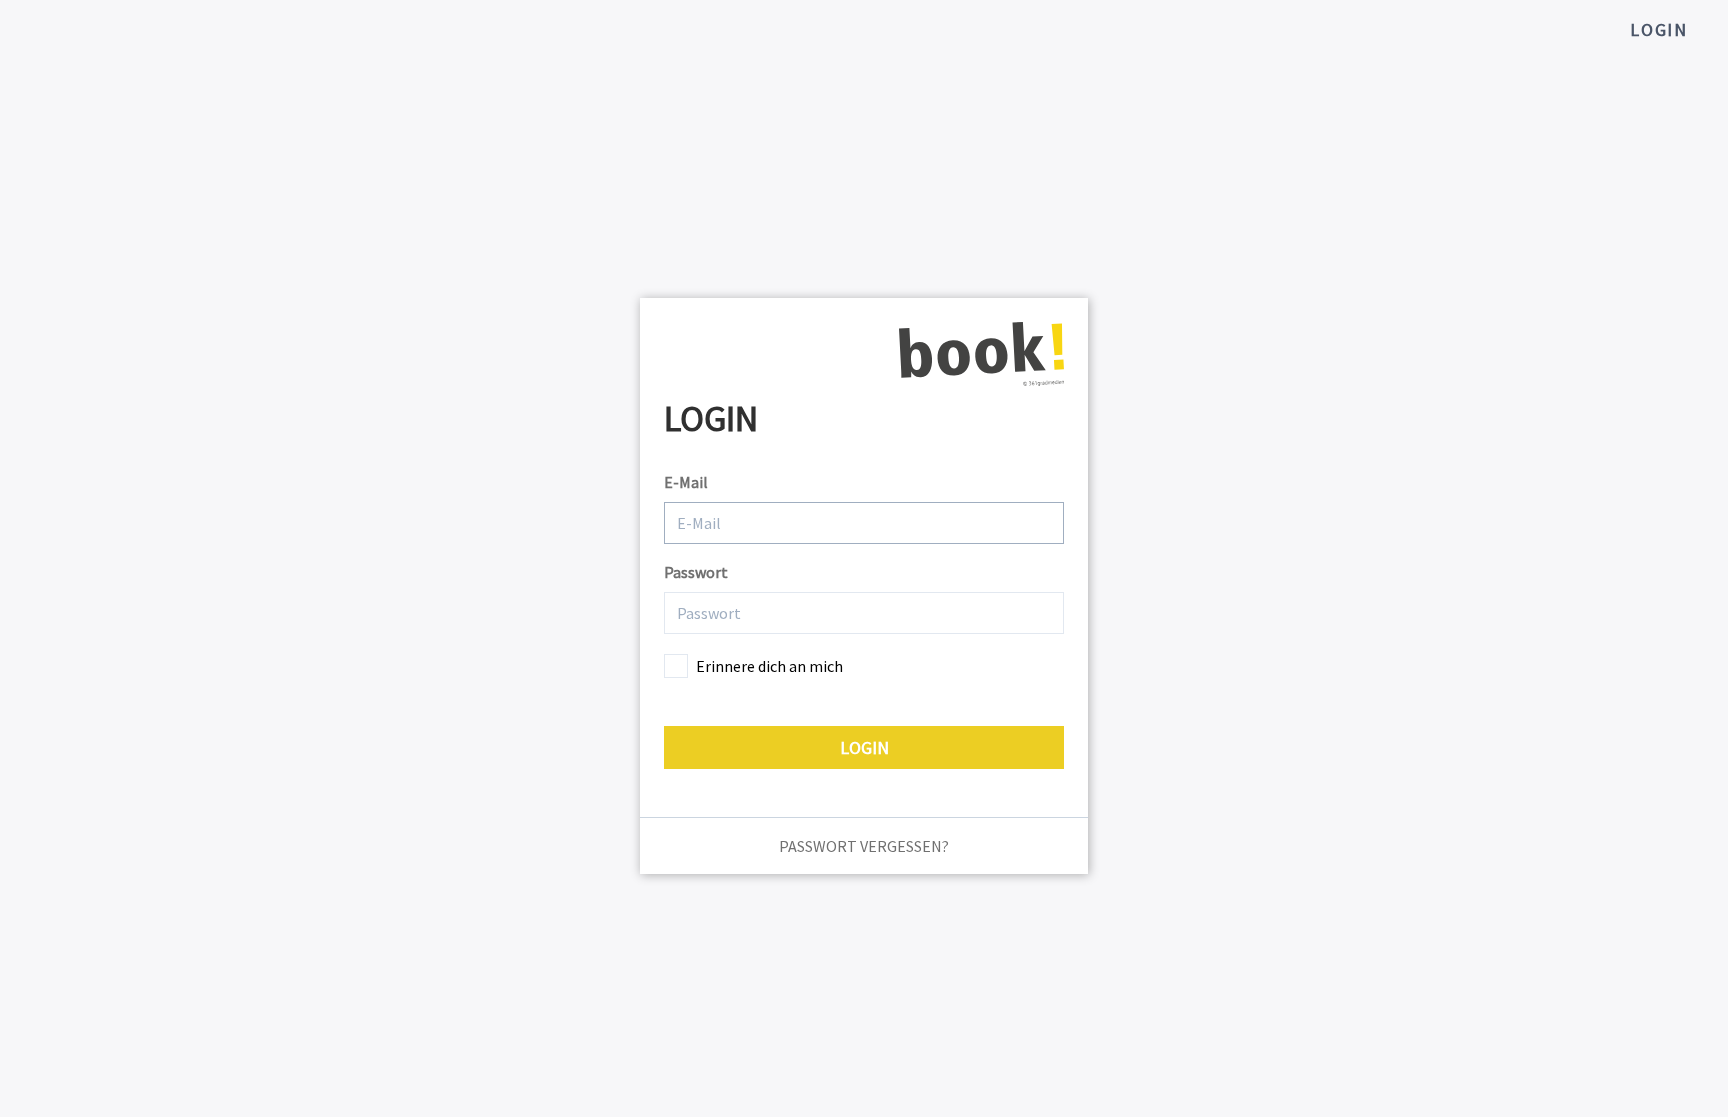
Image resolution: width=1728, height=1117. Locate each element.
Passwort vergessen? (864, 846)
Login (1659, 29)
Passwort (696, 572)
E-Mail (686, 482)
